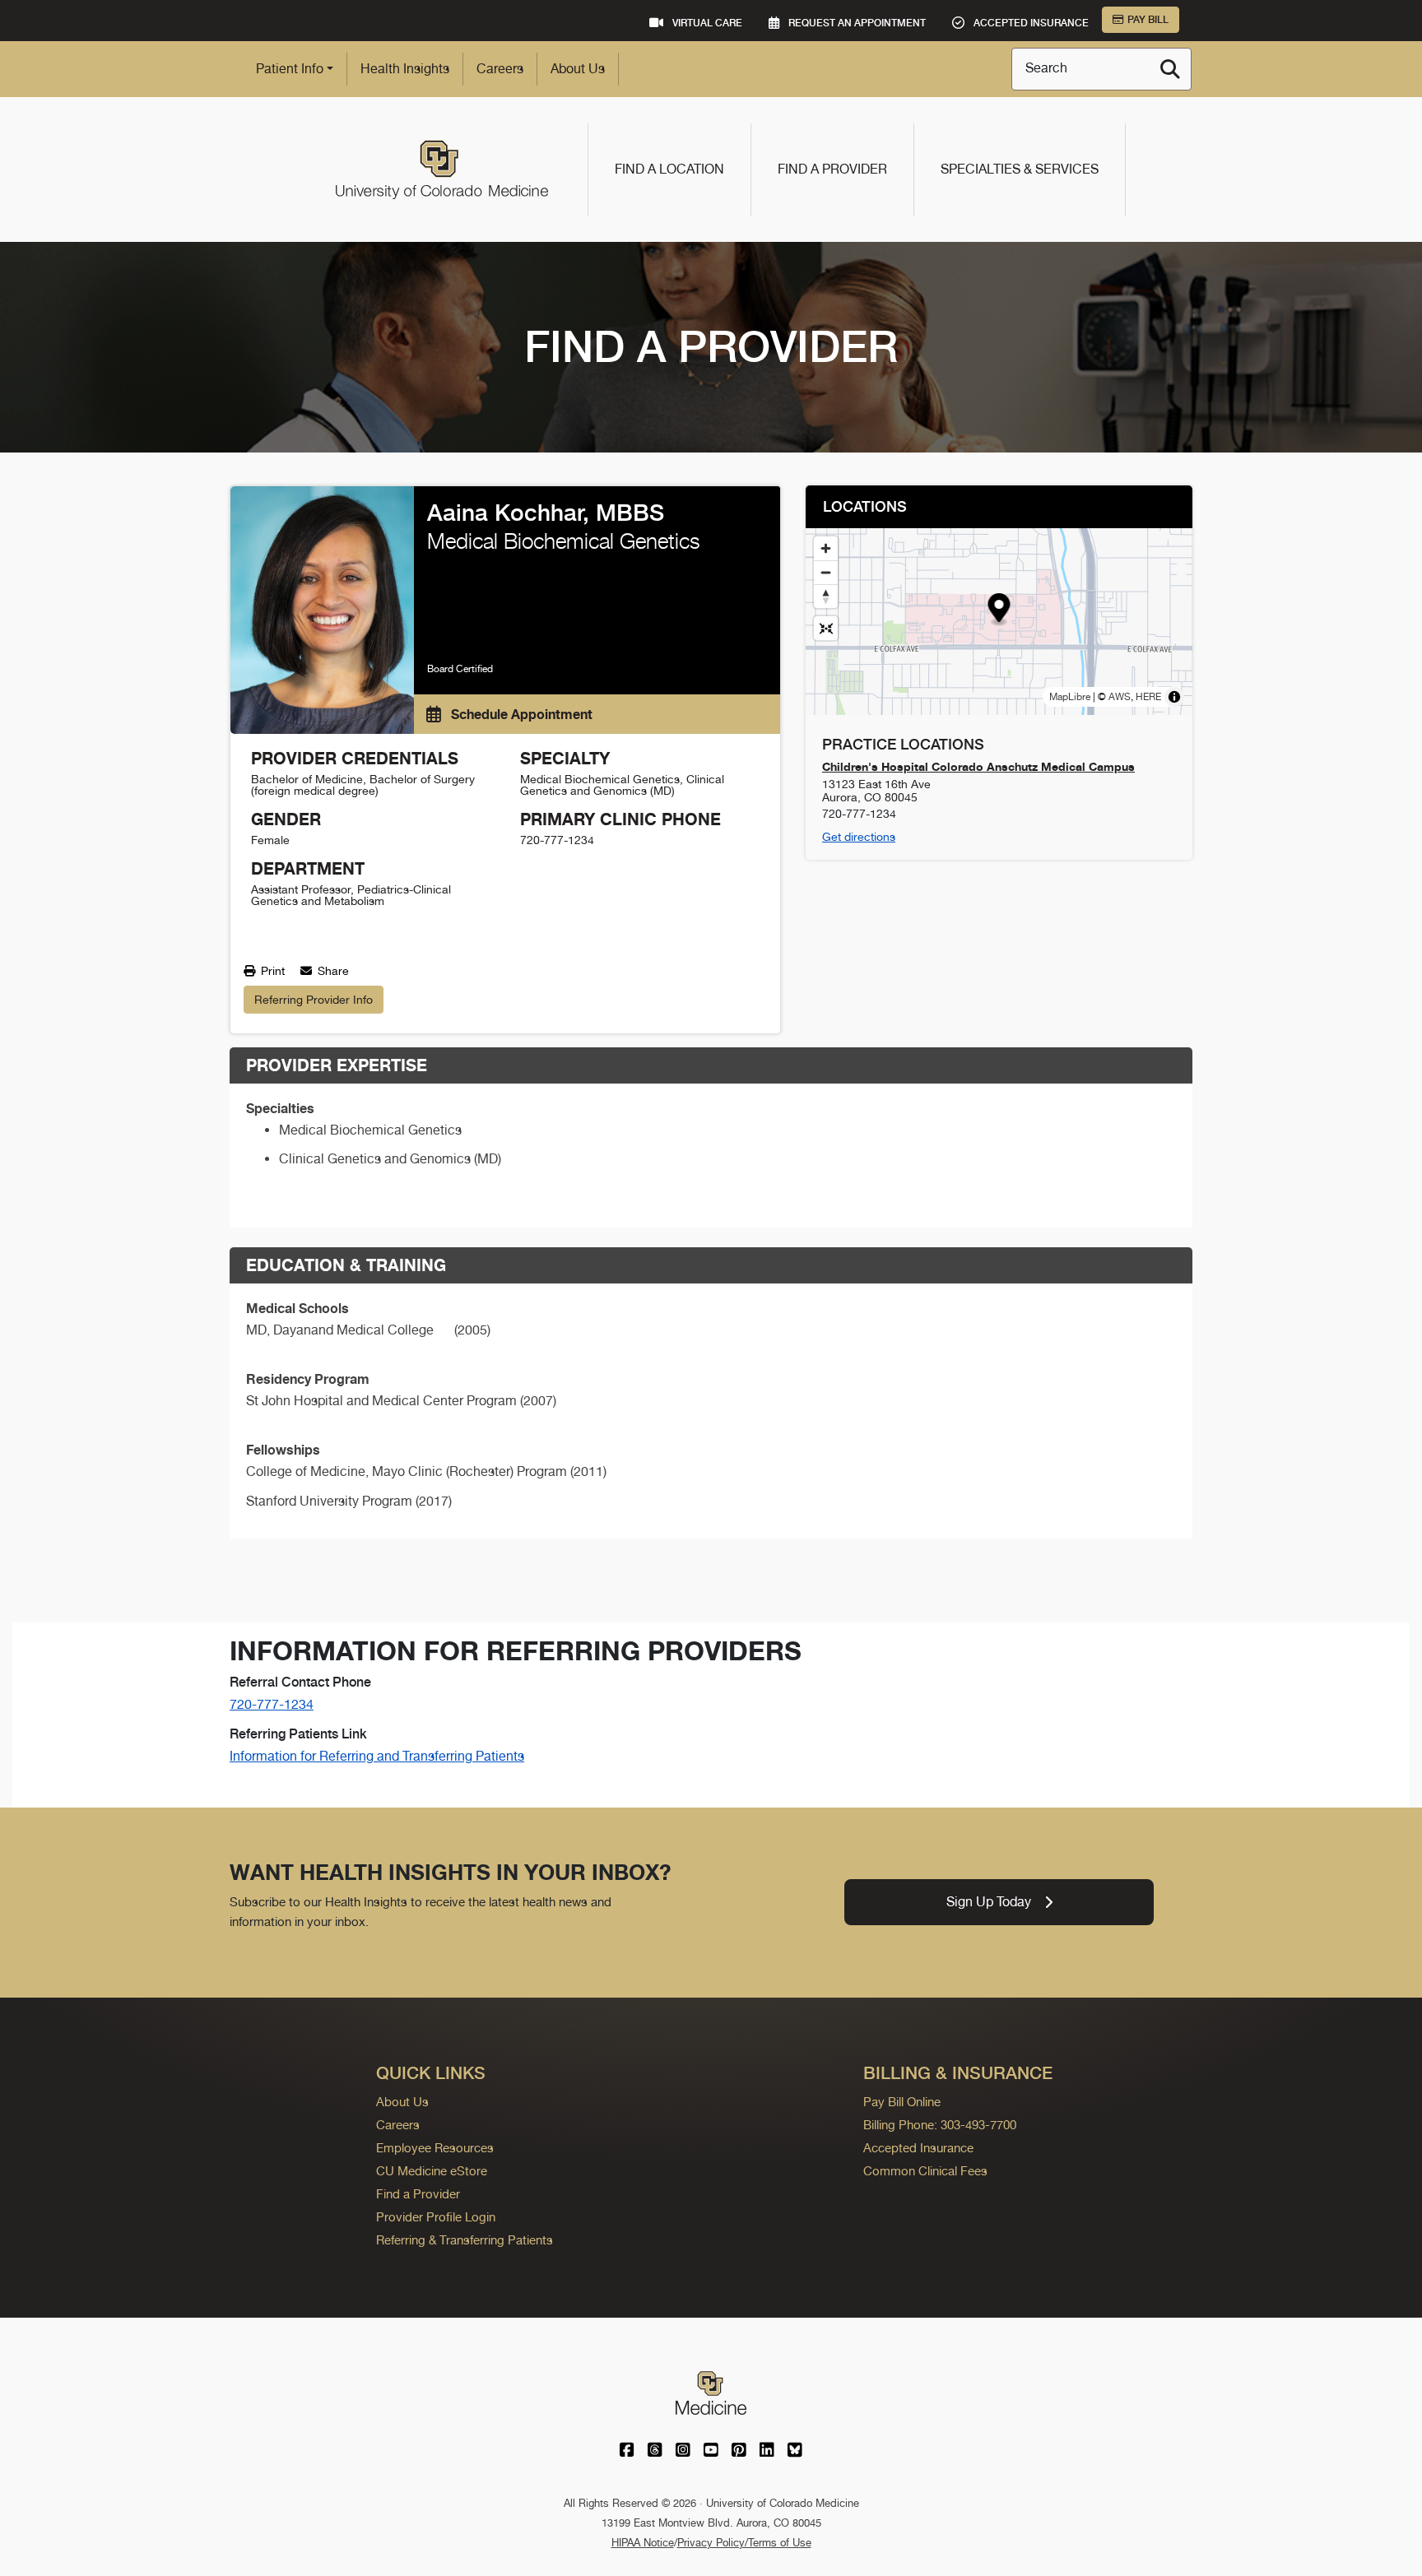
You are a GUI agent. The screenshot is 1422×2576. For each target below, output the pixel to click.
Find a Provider (832, 169)
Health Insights (405, 69)
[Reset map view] (826, 628)
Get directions (859, 837)
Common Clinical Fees (925, 2171)
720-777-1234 (272, 1704)
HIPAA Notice (643, 2543)
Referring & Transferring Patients (465, 2240)
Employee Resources (435, 2148)
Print (271, 971)
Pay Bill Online (902, 2102)
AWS (1120, 697)
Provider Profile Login (436, 2217)
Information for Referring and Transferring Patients (377, 1756)
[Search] (1170, 69)
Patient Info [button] (290, 69)
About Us (578, 69)
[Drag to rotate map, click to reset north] (826, 596)
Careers (500, 69)
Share (332, 971)
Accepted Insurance (918, 2148)
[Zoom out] (826, 572)
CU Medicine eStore (432, 2171)
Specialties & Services (1020, 169)
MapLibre (1070, 697)
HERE (1148, 697)
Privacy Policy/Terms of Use (744, 2543)
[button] (999, 610)
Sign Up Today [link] (989, 1902)
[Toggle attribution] (1174, 697)
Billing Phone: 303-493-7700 (940, 2125)
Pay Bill (1148, 20)
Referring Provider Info (314, 1000)
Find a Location (669, 169)
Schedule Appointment (520, 714)
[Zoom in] (826, 548)
